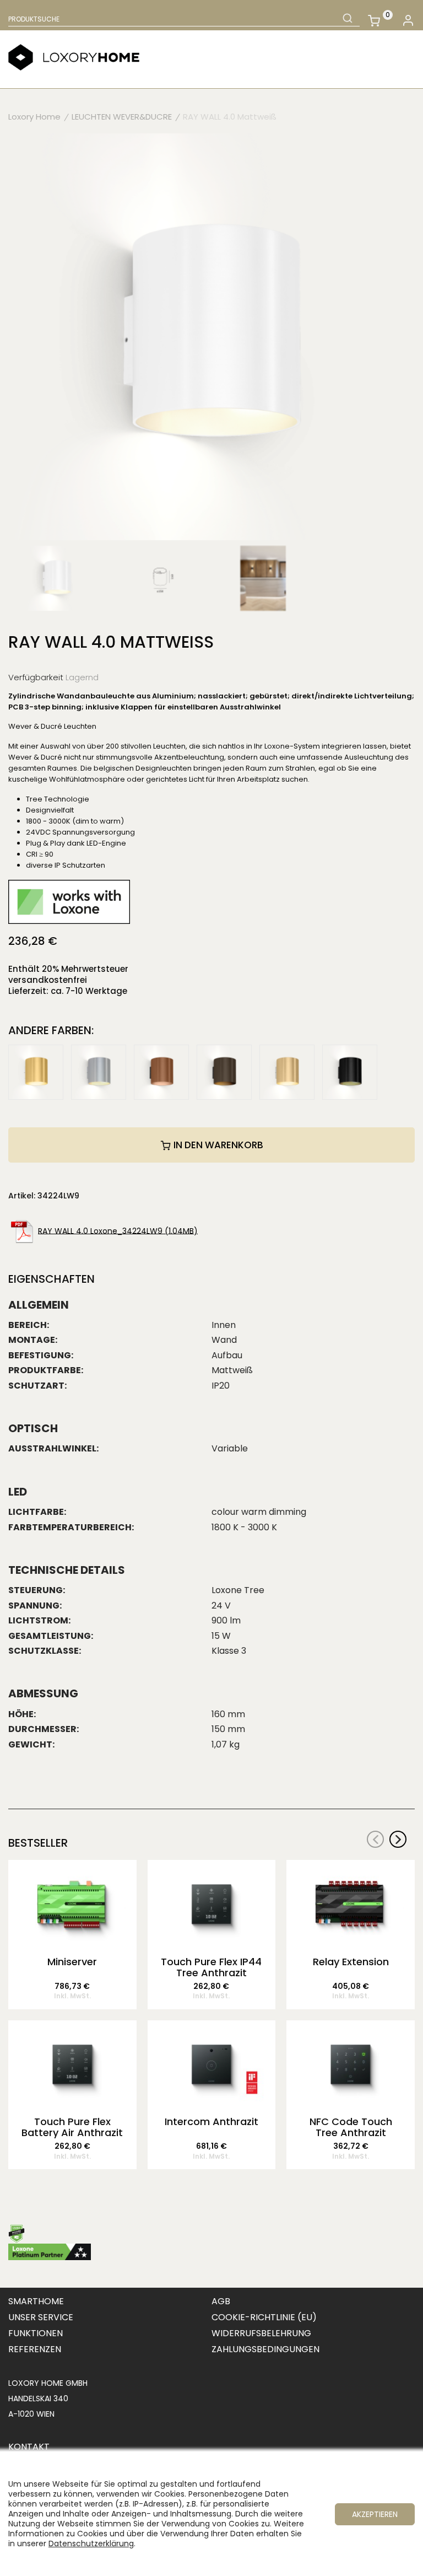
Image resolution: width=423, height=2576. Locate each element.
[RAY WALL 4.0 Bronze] (224, 1071)
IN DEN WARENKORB (217, 1145)
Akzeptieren (375, 2514)
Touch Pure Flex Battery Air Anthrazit (72, 2127)
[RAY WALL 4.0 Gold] (36, 1071)
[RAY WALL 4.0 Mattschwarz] (350, 1071)
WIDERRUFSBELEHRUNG (261, 2333)
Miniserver (72, 1962)
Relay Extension (351, 1962)
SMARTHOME (36, 2301)
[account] (408, 21)
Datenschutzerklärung (91, 2543)
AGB (221, 2301)
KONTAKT (29, 2447)
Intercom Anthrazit (211, 2122)
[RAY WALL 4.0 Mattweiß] (211, 336)
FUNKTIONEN (36, 2333)
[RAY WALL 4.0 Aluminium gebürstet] (99, 1071)
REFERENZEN (35, 2349)
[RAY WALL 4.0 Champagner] (287, 1071)
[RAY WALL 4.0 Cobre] (161, 1071)
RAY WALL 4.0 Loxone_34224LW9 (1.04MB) (118, 1230)
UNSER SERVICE (41, 2317)
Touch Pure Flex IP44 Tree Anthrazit (211, 1967)
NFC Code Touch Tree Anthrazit (351, 2127)
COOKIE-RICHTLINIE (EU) (264, 2317)
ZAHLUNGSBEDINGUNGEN (265, 2349)
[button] (398, 1839)
